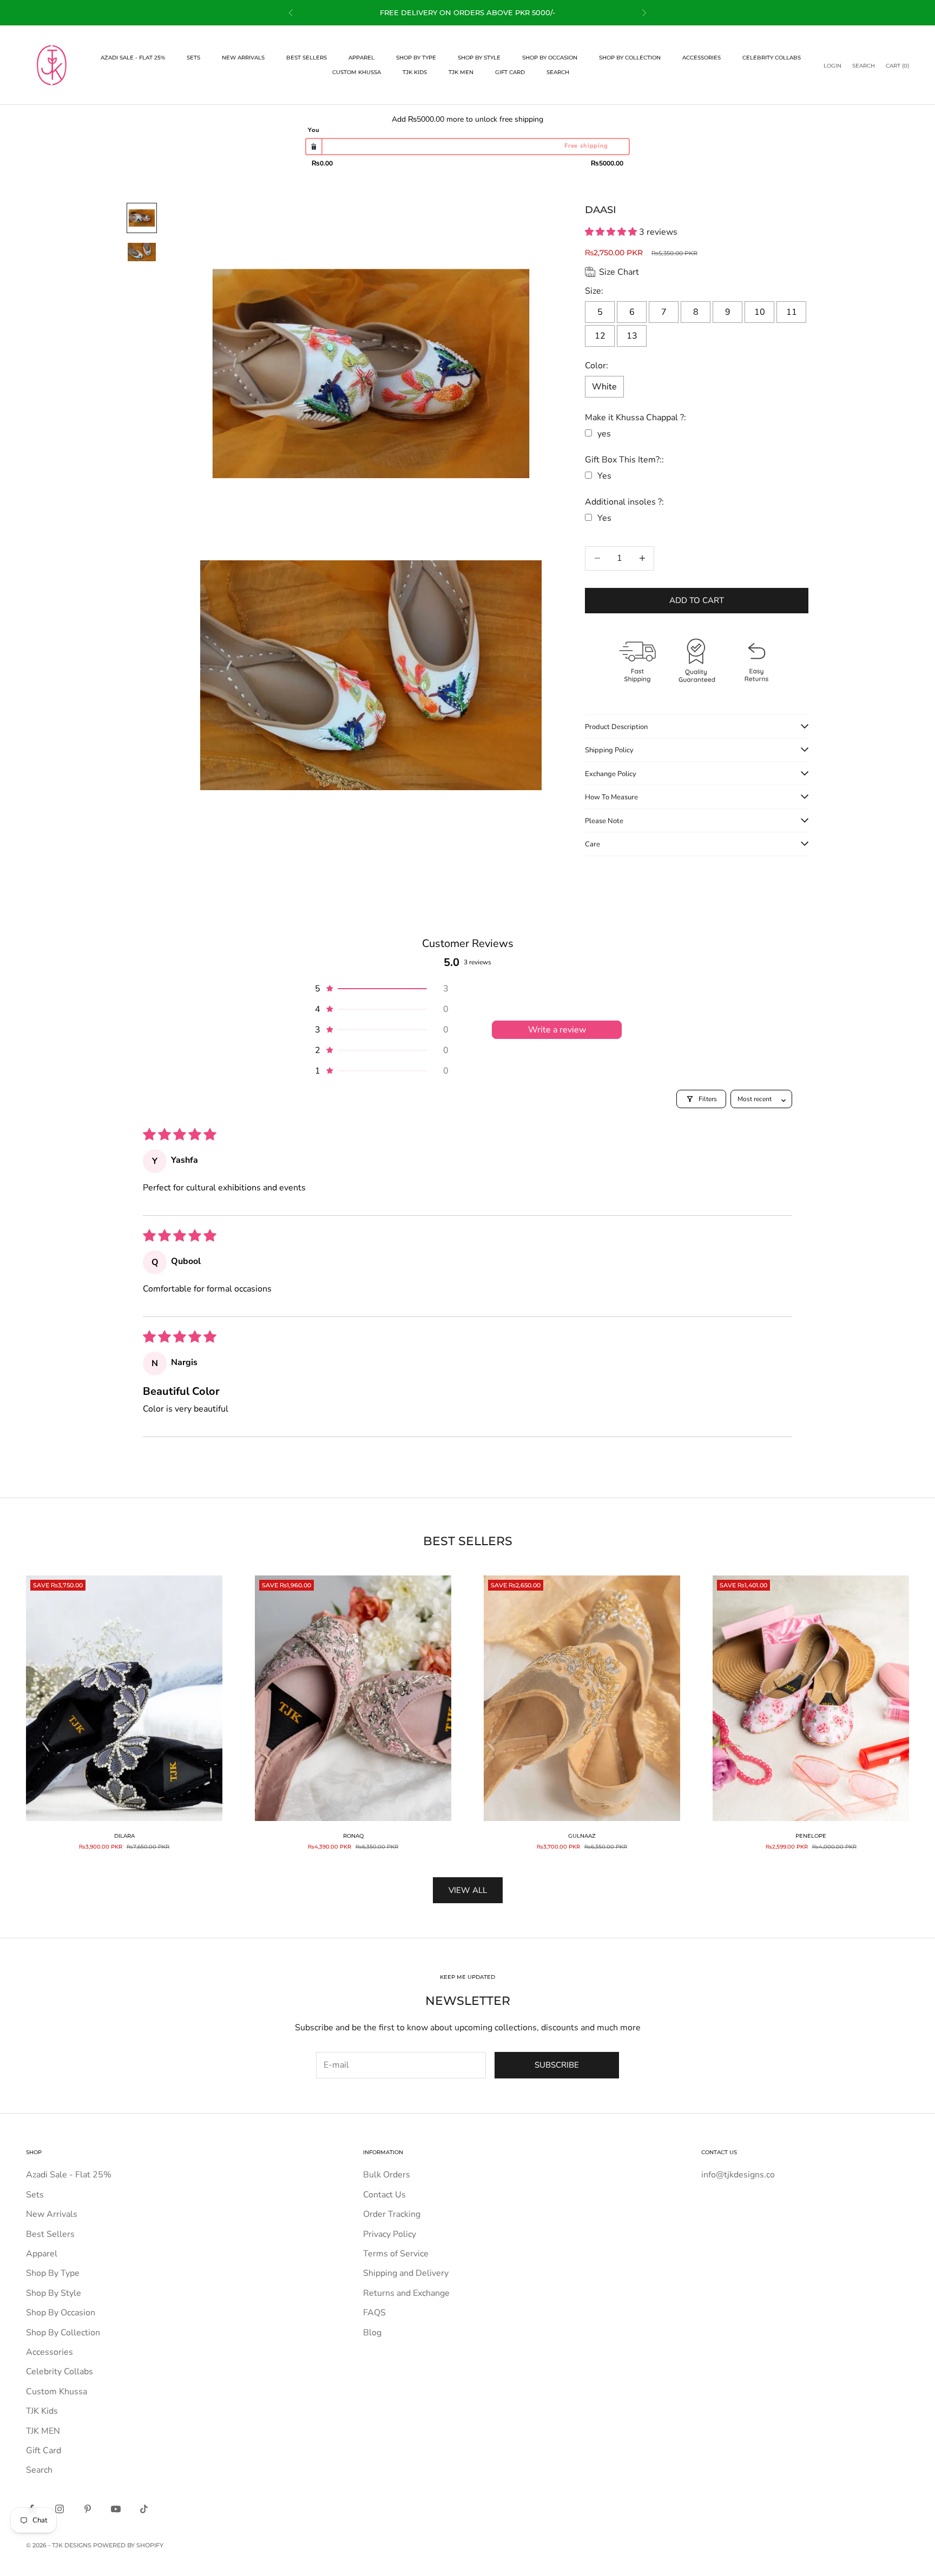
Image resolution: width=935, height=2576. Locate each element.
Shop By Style (479, 58)
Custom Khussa (357, 72)
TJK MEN (461, 72)
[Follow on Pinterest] (88, 2509)
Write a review (557, 1030)
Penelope (811, 1836)
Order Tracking (392, 2214)
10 (760, 312)
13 (632, 336)
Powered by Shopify (128, 2545)
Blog (372, 2333)
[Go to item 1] (142, 218)
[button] (612, 232)
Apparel (361, 58)
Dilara (124, 1836)
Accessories (702, 58)
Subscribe (557, 2065)
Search (558, 72)
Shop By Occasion (550, 58)
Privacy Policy (390, 2234)
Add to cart (697, 600)
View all (468, 1890)
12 (600, 336)
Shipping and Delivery (406, 2273)
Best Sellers (307, 58)
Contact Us (384, 2195)
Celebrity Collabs (772, 58)
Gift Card (510, 72)
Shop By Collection (630, 58)
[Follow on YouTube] (116, 2509)
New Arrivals (243, 58)
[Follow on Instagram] (60, 2509)
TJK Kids (415, 72)
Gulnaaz (582, 1836)
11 (792, 312)
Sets (193, 58)
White (604, 387)
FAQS (374, 2313)
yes (604, 434)
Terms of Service (396, 2254)
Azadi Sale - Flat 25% (133, 58)
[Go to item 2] (142, 252)
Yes (604, 476)
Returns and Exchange (406, 2293)
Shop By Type (416, 58)
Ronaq (353, 1836)
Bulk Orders (387, 2175)
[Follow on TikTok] (144, 2509)
